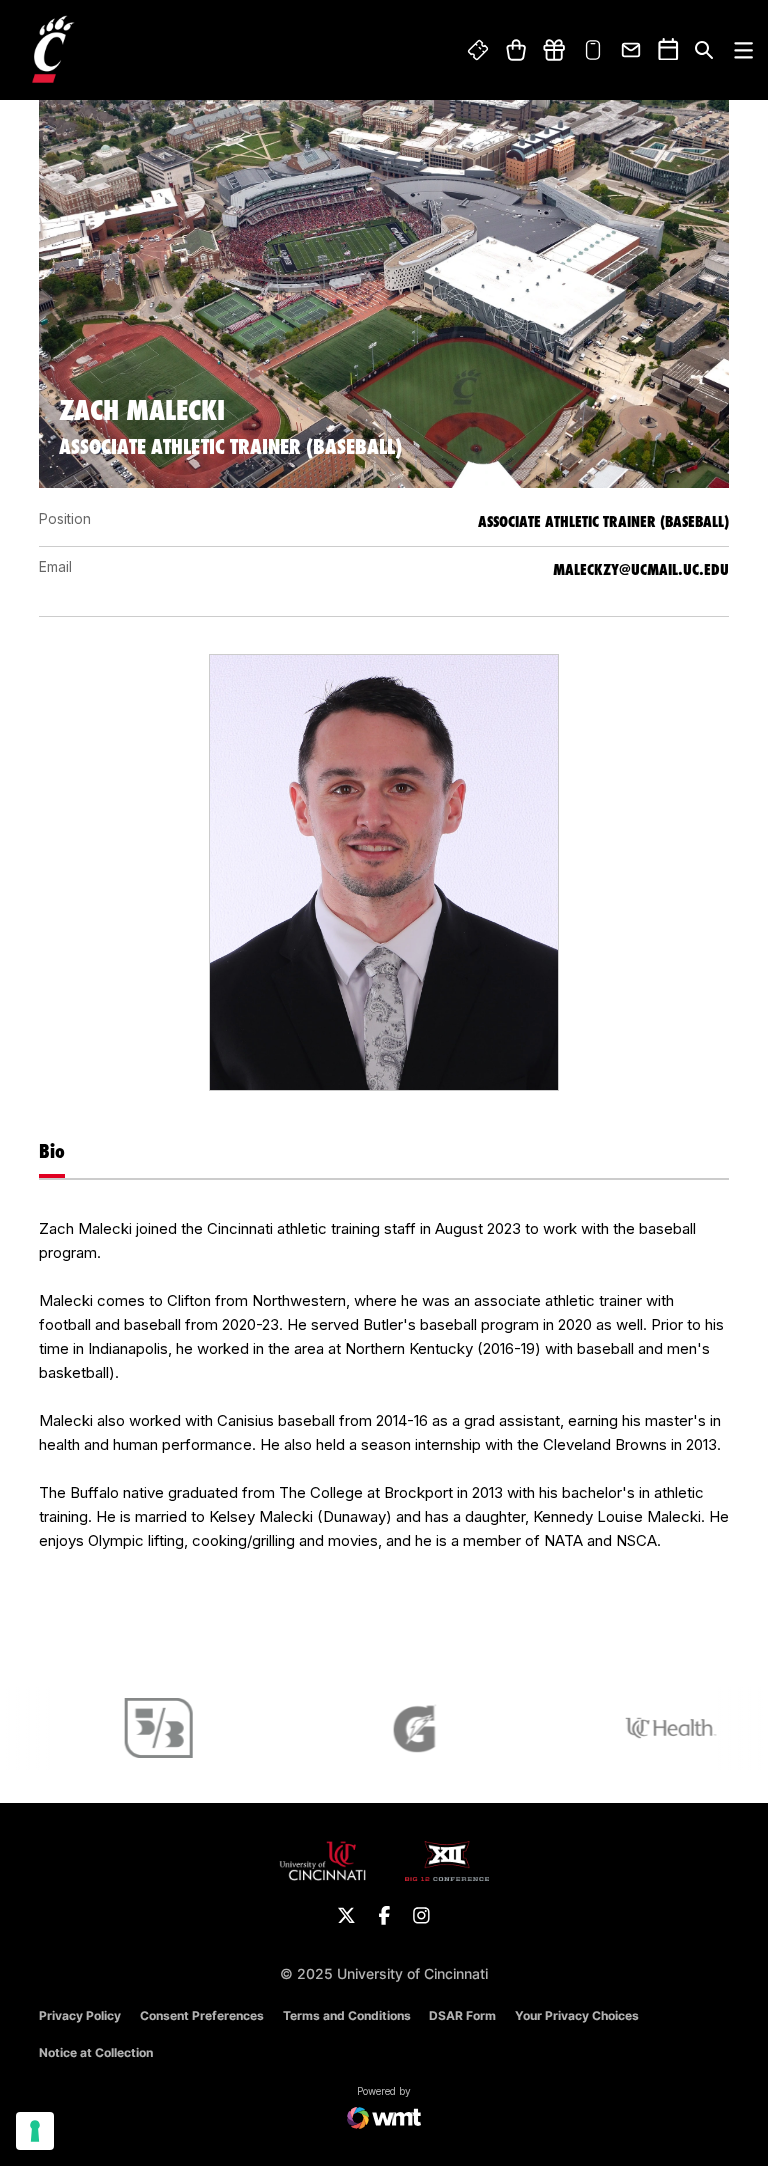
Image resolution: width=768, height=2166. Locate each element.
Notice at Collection (96, 2052)
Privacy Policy (80, 2015)
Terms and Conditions (347, 2015)
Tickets (479, 50)
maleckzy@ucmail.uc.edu (641, 569)
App (593, 50)
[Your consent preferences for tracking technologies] (35, 2131)
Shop (515, 50)
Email (632, 50)
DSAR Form (462, 2015)
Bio (52, 1151)
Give (554, 50)
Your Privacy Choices (577, 2015)
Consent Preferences (202, 2015)
